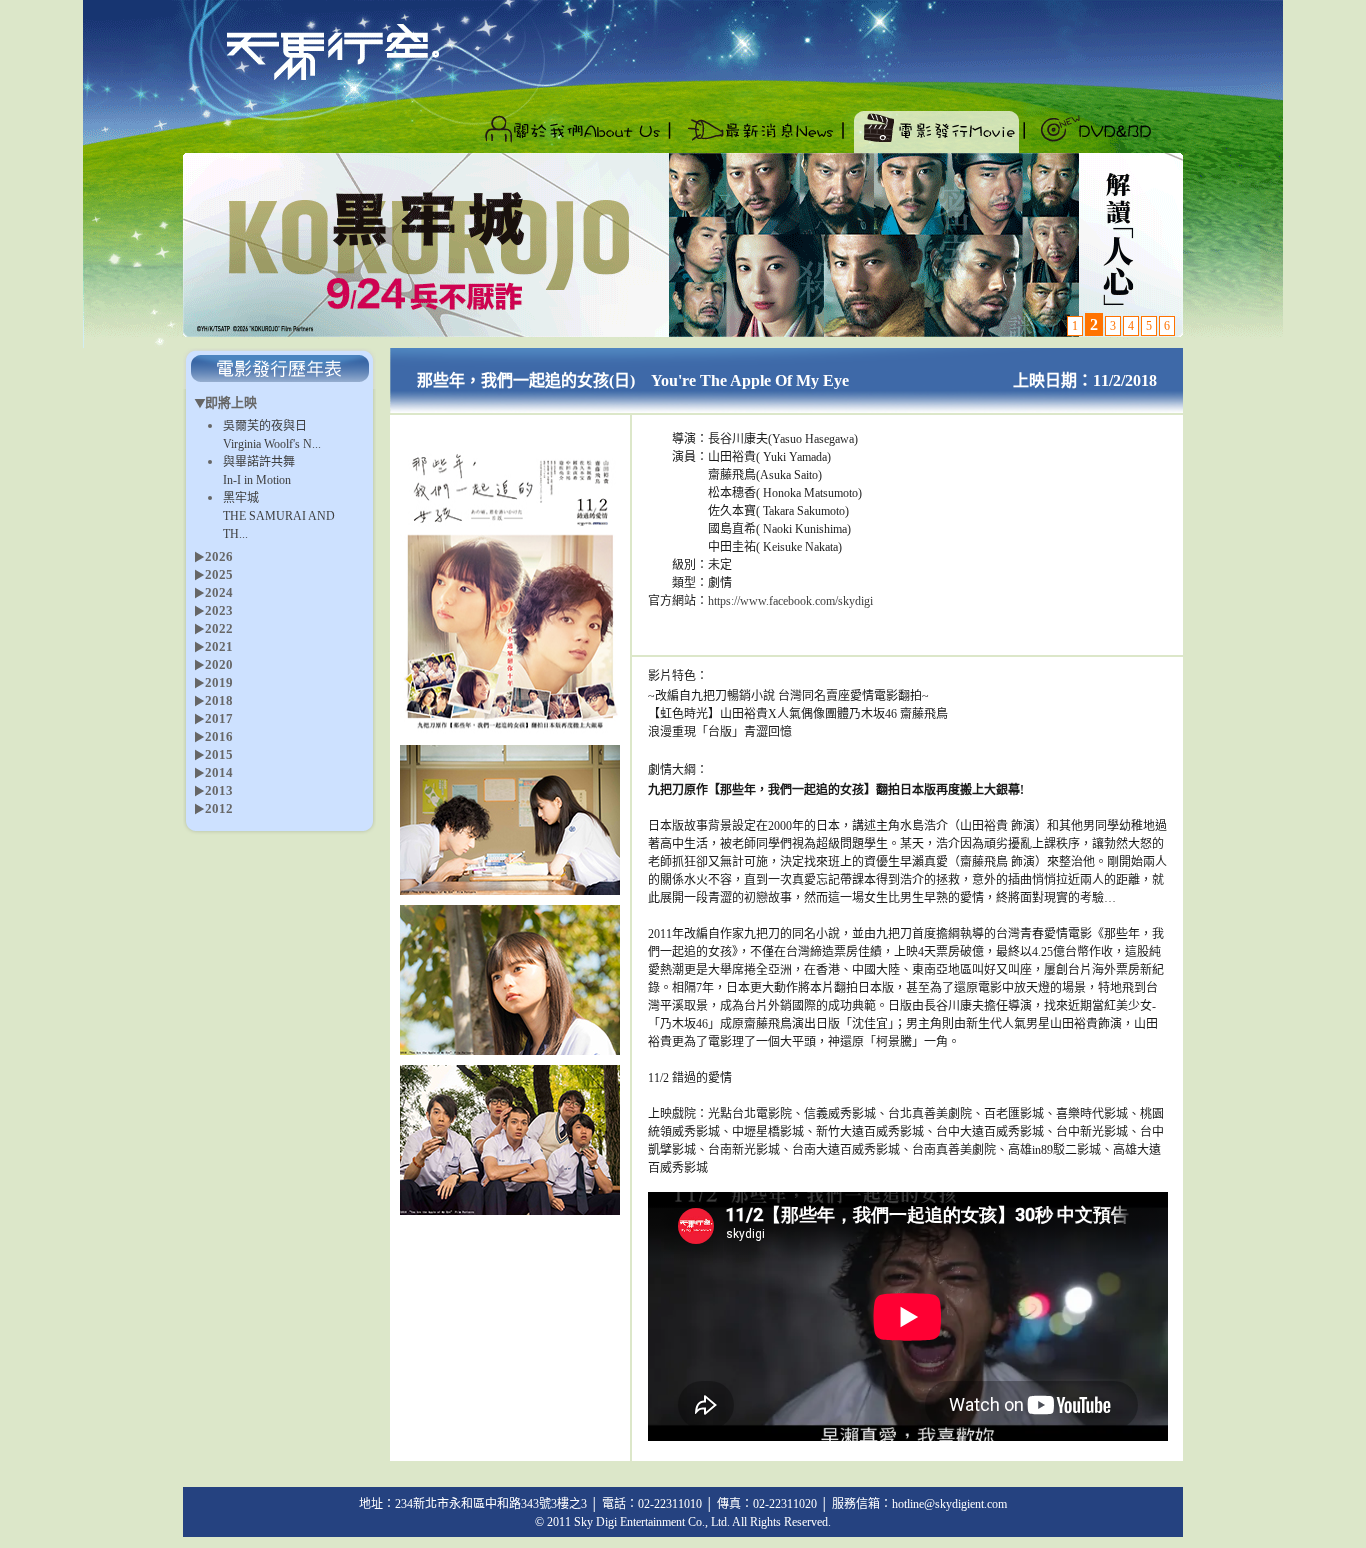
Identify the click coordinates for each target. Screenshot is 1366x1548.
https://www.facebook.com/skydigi (790, 601)
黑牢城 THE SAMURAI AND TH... (279, 516)
